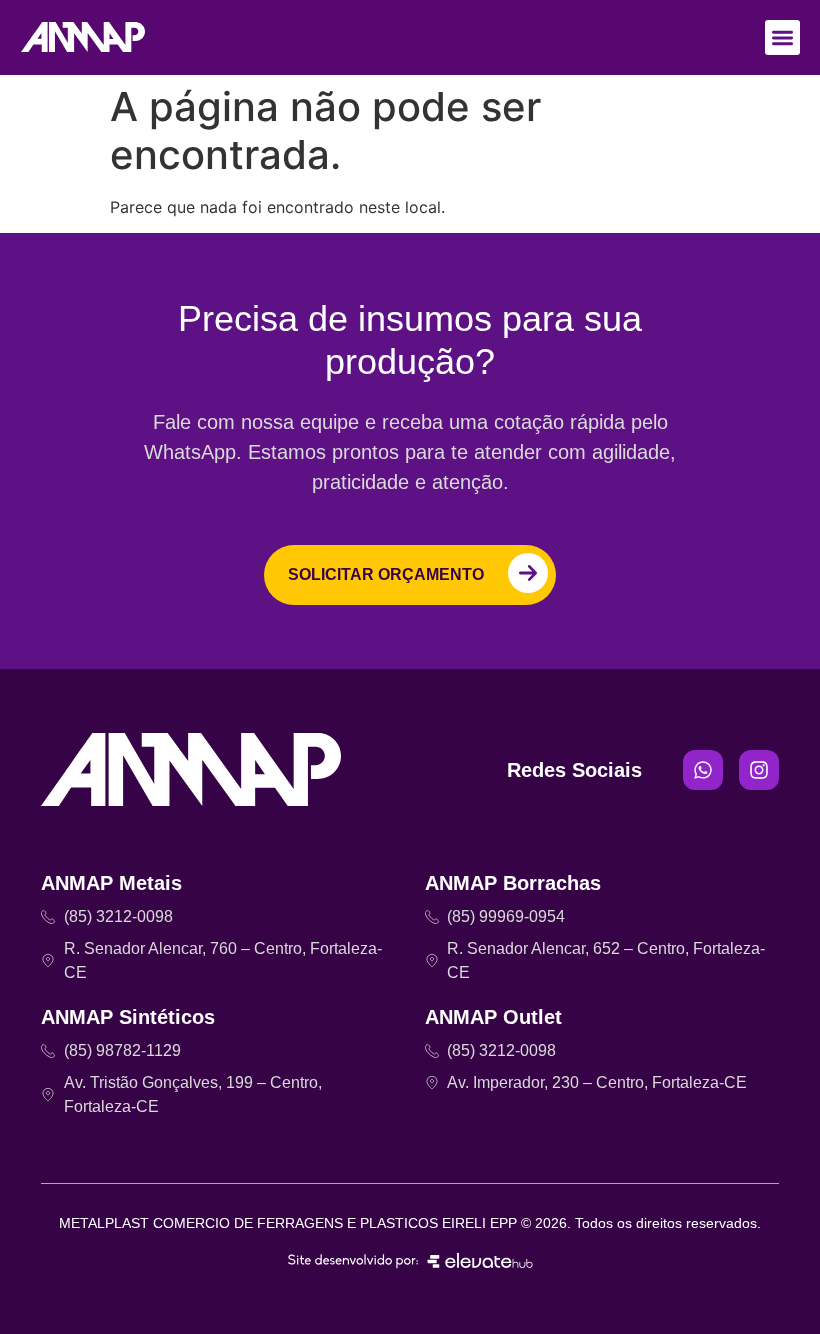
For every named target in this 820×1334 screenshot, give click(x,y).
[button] (782, 37)
